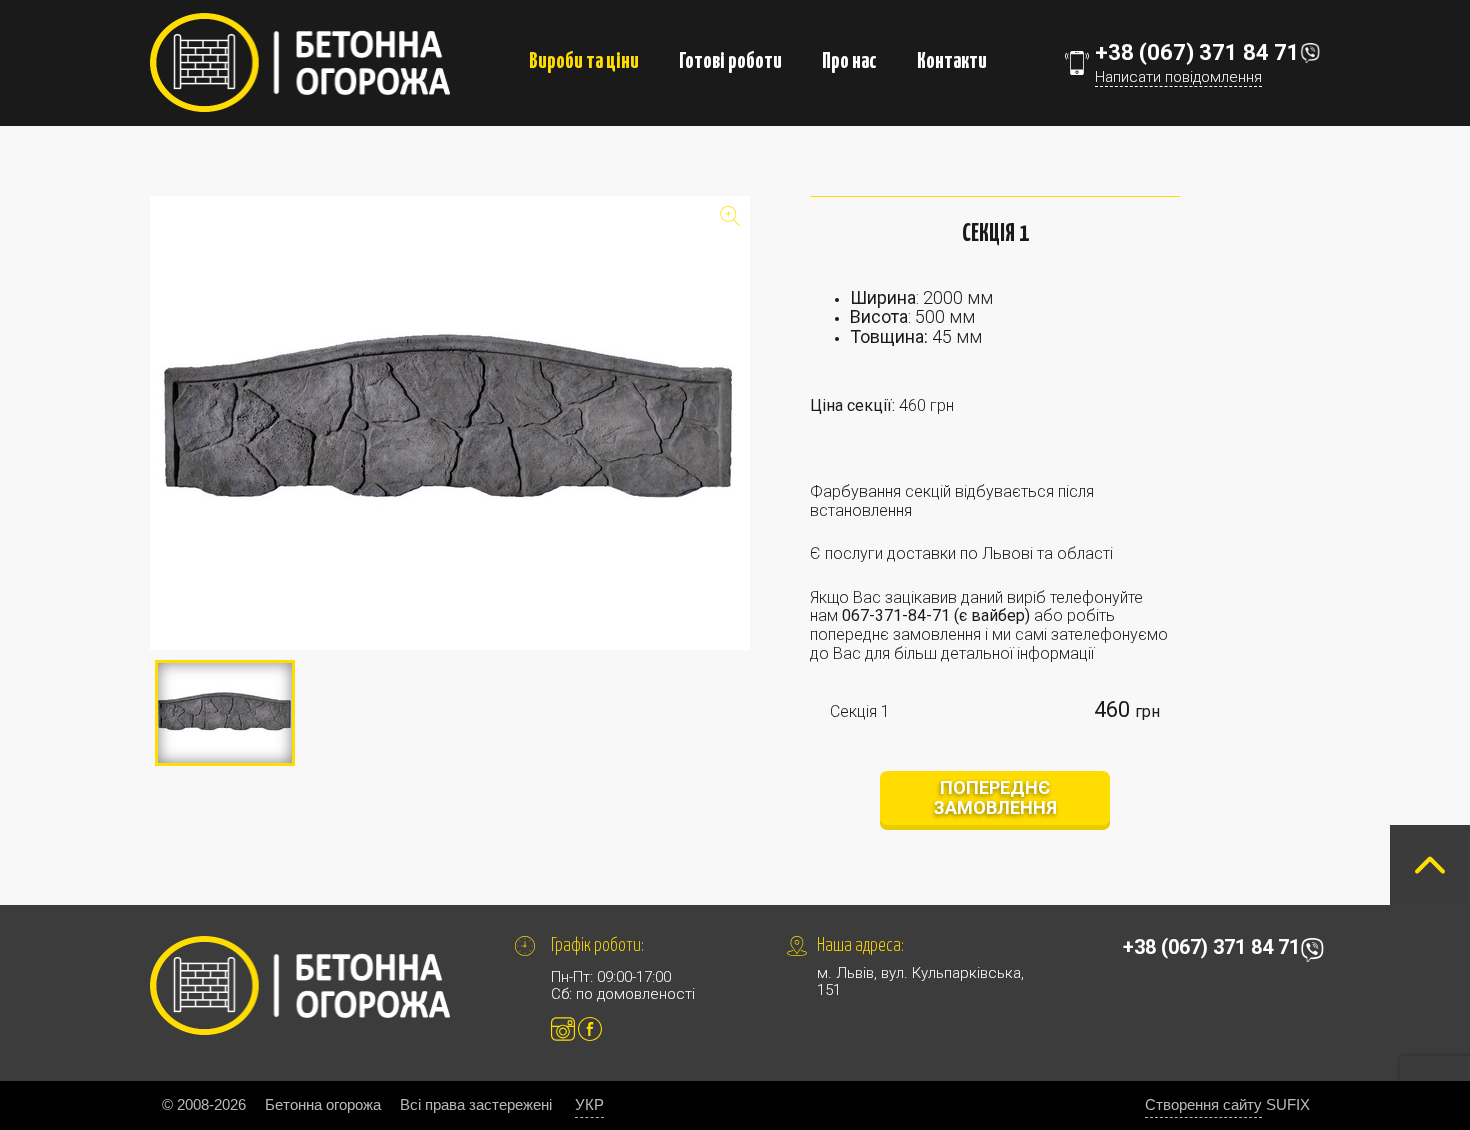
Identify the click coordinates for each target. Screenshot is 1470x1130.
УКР (589, 1104)
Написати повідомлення (1178, 77)
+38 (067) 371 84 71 (1197, 53)
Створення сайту (1203, 1104)
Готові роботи (730, 62)
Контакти (952, 62)
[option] (450, 423)
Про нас (849, 62)
